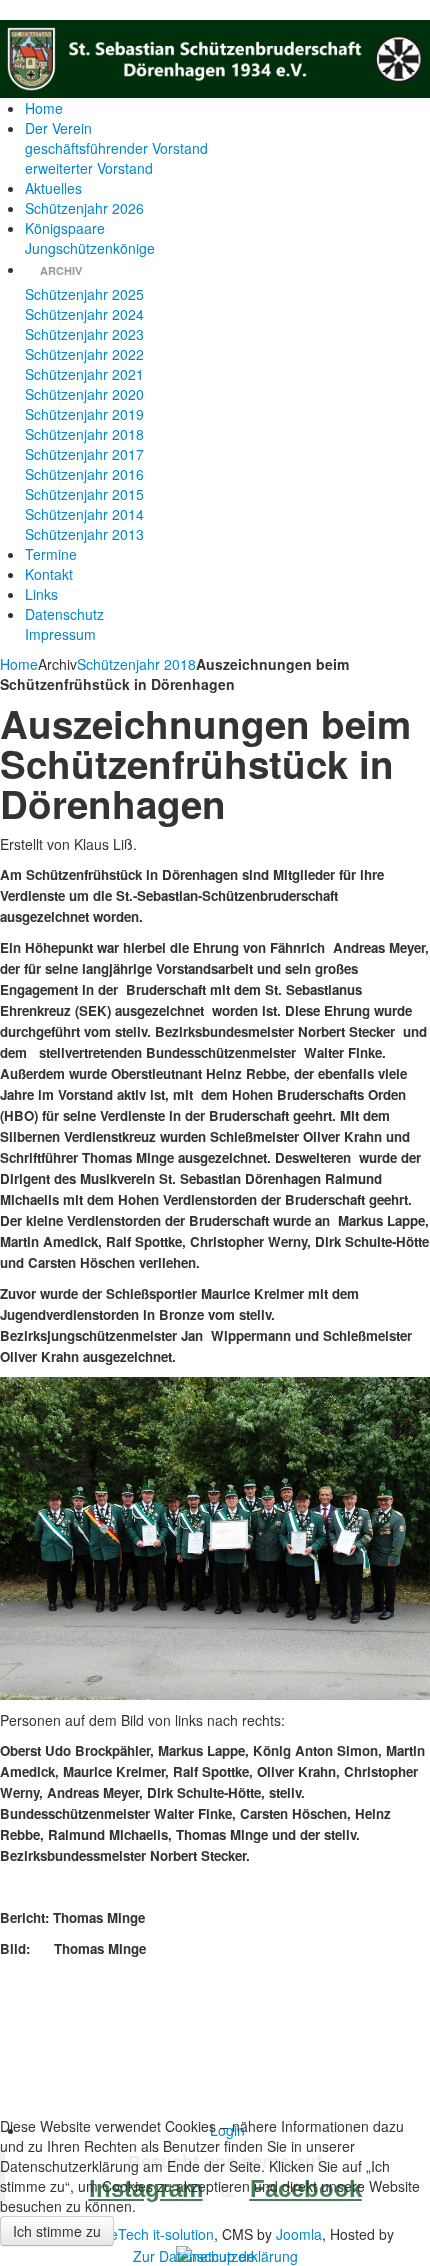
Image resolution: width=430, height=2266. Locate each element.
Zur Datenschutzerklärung (215, 2256)
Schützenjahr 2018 (136, 664)
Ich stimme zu (57, 2231)
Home (19, 664)
